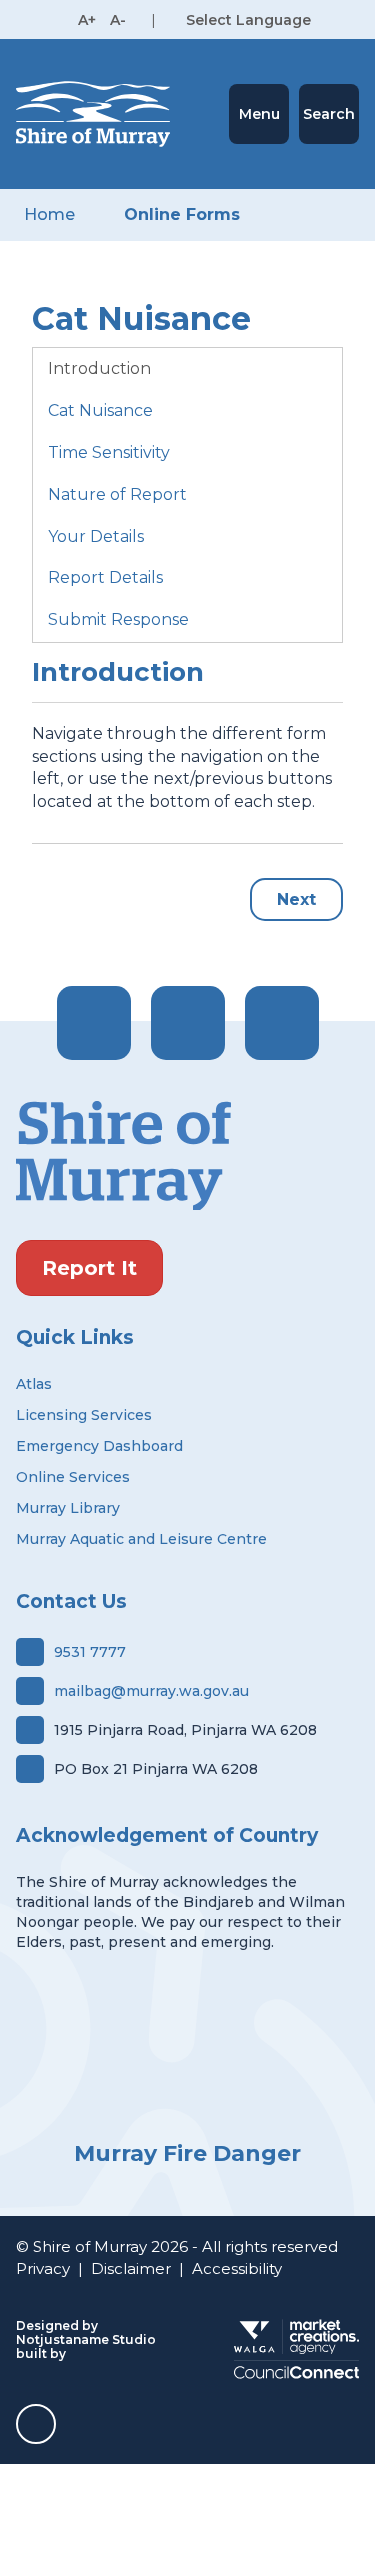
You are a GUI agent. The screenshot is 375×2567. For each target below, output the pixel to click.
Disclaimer (131, 2268)
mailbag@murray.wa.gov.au (151, 1691)
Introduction (99, 368)
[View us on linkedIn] (282, 1023)
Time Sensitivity (109, 452)
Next (296, 899)
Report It (89, 1268)
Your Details (96, 536)
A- (118, 20)
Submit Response (118, 619)
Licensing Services (84, 1415)
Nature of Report (117, 494)
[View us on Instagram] (188, 1023)
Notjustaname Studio (86, 2339)
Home (49, 214)
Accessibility (237, 2268)
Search (329, 114)
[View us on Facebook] (94, 1023)
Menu (259, 114)
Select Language (248, 20)
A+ (87, 20)
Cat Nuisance (100, 410)
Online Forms (182, 214)
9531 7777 (90, 1652)
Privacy (43, 2268)
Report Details (105, 577)
